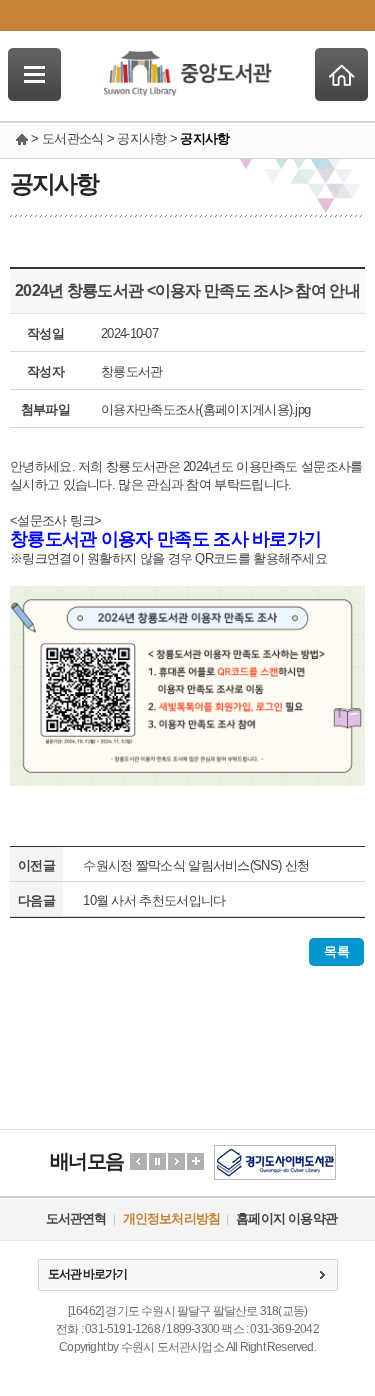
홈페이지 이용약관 (286, 1218)
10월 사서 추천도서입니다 (154, 900)
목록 (336, 951)
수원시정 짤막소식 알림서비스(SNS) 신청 (196, 865)
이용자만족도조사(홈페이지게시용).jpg (205, 409)
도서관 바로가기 (87, 1274)
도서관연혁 (76, 1218)
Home (341, 74)
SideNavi (34, 74)
